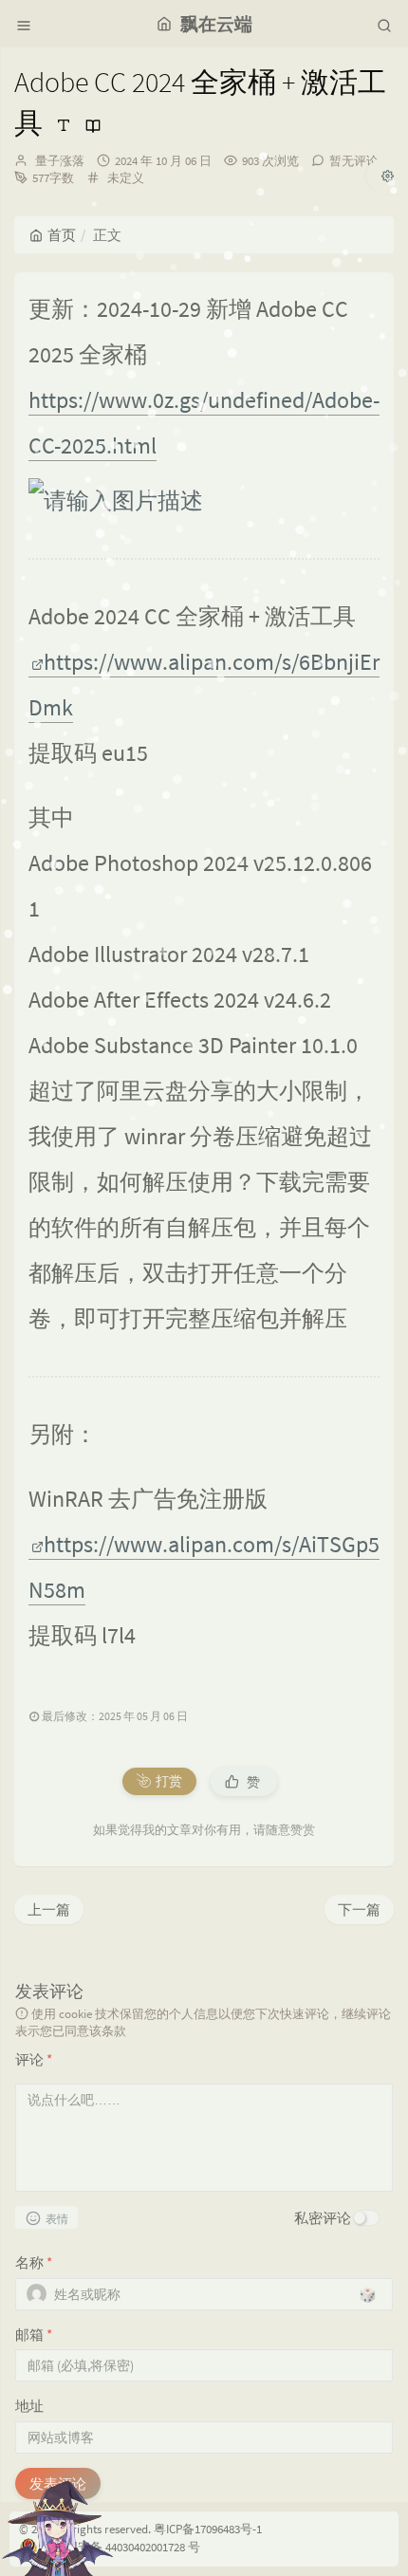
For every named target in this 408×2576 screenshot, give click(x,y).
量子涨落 (60, 161)
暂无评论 (354, 161)
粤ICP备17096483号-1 (208, 2529)
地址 (29, 2406)
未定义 (126, 178)
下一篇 (359, 1909)
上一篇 (49, 1909)
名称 (34, 2262)
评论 (34, 2059)
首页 (62, 235)
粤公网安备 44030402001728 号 (121, 2547)
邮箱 (34, 2335)
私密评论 (323, 2218)
